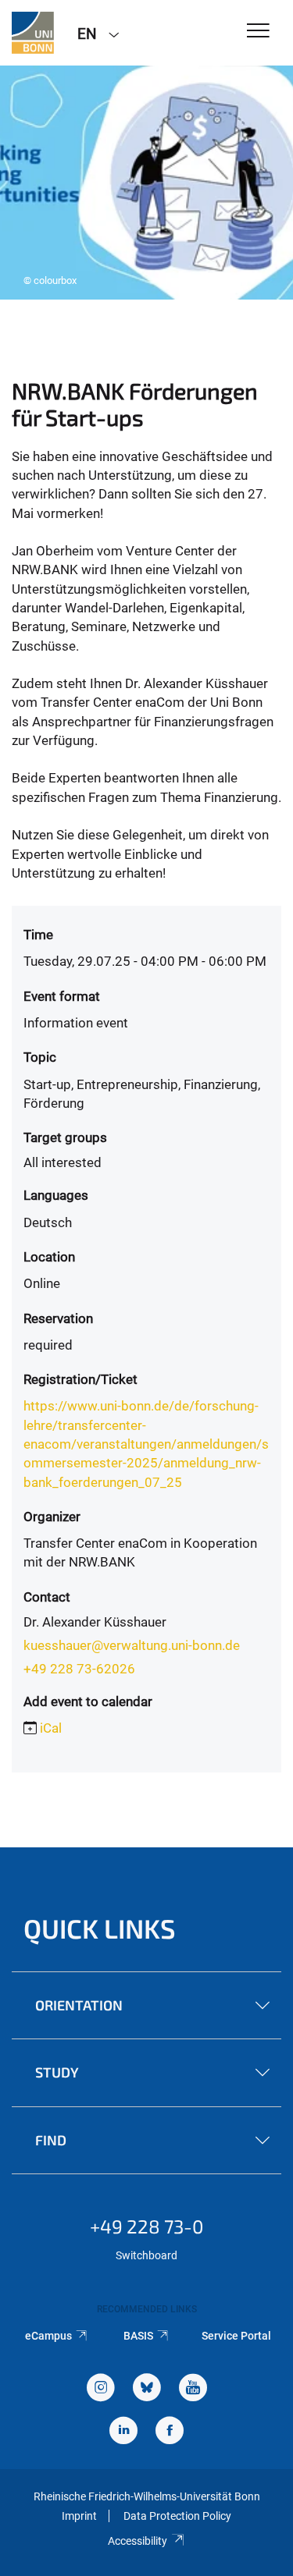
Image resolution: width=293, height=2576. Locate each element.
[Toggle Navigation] (258, 32)
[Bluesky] (147, 2389)
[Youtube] (193, 2389)
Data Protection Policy (177, 2516)
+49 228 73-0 (147, 2226)
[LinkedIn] (123, 2432)
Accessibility (138, 2541)
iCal (51, 1728)
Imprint (79, 2516)
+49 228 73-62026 (79, 1669)
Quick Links (100, 1928)
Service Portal (236, 2336)
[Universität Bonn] (33, 33)
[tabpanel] (146, 183)
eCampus (48, 2336)
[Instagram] (101, 2389)
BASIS (138, 2336)
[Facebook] (170, 2432)
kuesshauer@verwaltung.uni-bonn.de (132, 1645)
